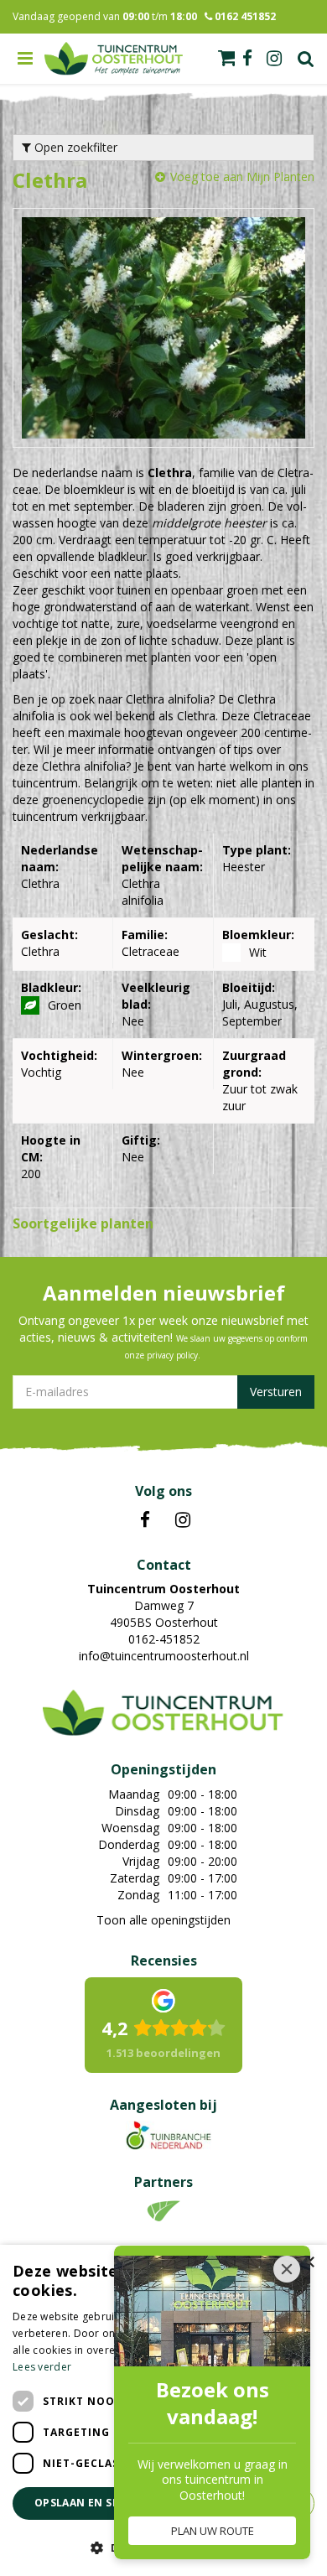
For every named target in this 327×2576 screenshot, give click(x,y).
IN (183, 1520)
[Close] (287, 2269)
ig (274, 59)
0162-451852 (164, 1639)
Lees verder (42, 2367)
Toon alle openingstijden (163, 1920)
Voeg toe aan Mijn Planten (242, 177)
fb (247, 59)
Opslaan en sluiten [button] (93, 2503)
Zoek (306, 59)
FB (145, 1520)
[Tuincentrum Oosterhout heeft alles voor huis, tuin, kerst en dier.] (114, 59)
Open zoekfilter (74, 147)
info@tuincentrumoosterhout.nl (164, 1656)
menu (25, 59)
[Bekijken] (226, 58)
